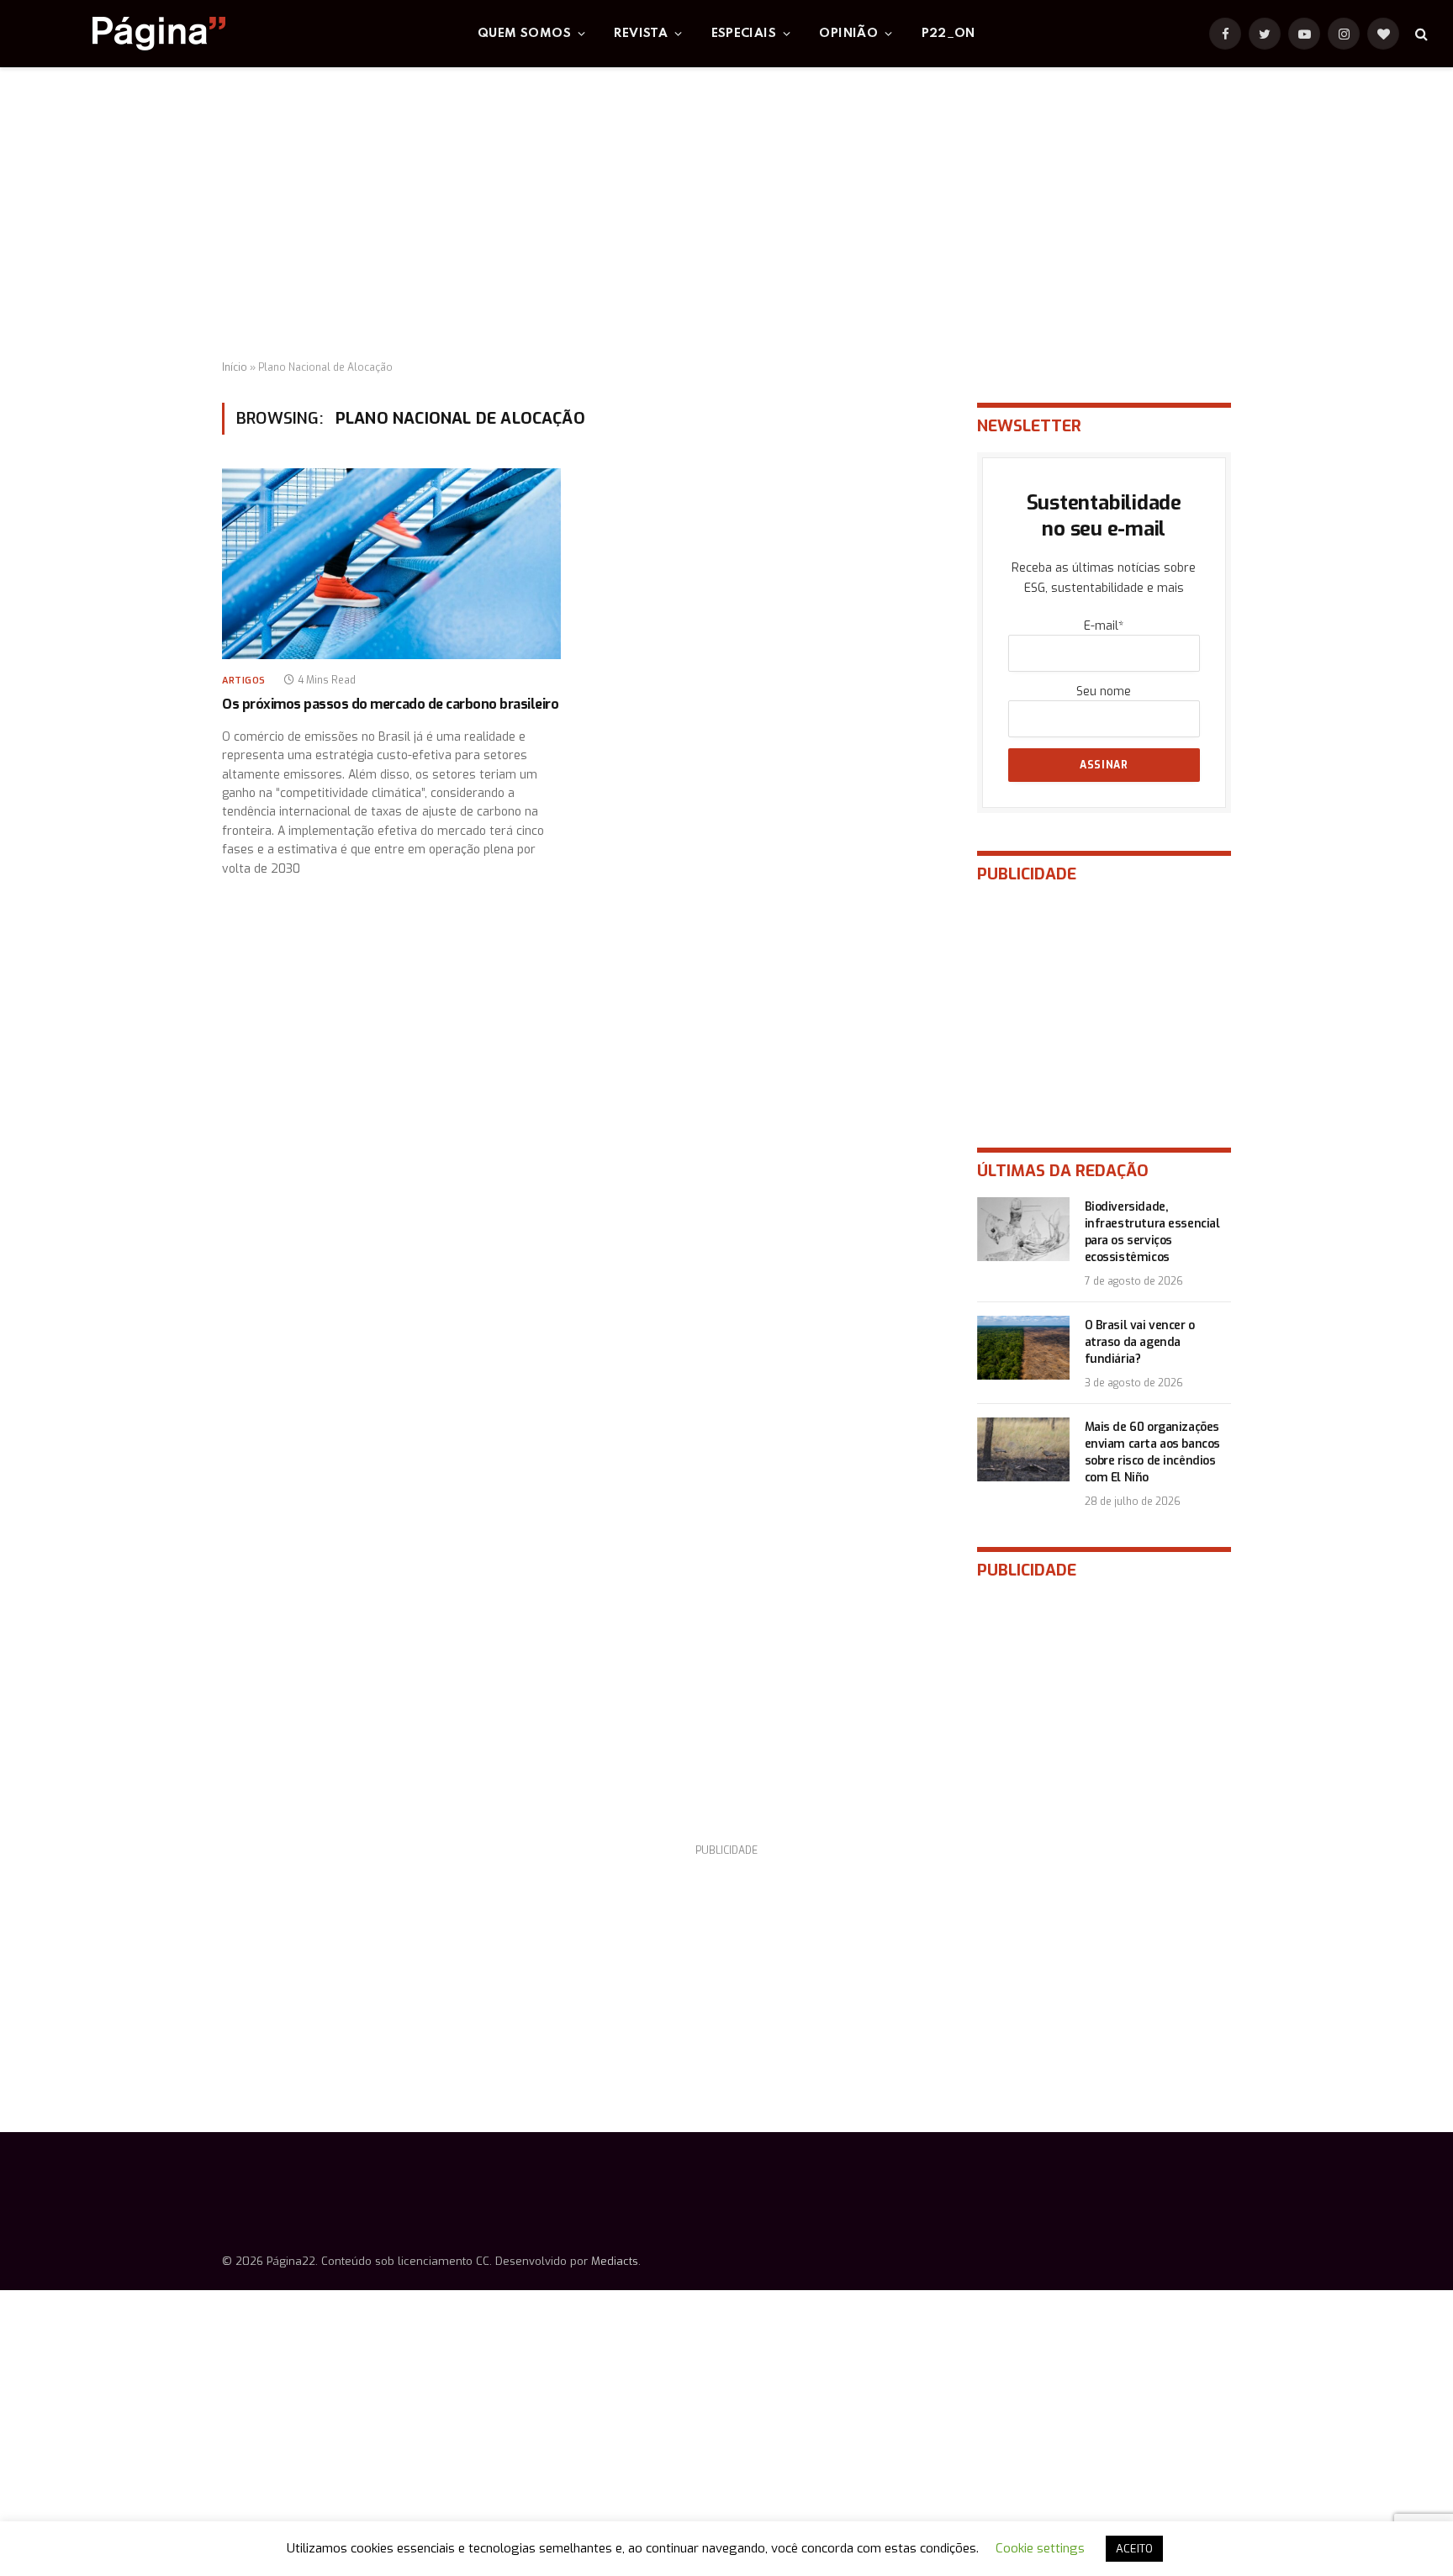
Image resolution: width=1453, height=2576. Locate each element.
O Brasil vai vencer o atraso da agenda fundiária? (1140, 1342)
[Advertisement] (726, 214)
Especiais (744, 34)
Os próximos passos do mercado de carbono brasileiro (391, 704)
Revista (641, 34)
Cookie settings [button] (1040, 2548)
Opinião (848, 34)
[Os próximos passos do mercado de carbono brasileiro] (391, 564)
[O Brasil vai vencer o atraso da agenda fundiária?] (1023, 1348)
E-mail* (1104, 626)
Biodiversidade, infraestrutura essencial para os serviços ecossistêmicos (1152, 1232)
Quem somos (524, 34)
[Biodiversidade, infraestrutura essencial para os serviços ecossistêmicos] (1023, 1229)
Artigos (244, 681)
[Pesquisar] (1420, 34)
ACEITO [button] (1134, 2549)
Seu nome (1104, 692)
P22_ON (948, 34)
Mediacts (615, 2261)
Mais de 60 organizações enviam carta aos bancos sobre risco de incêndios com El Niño (1152, 1452)
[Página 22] (125, 34)
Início (235, 367)
